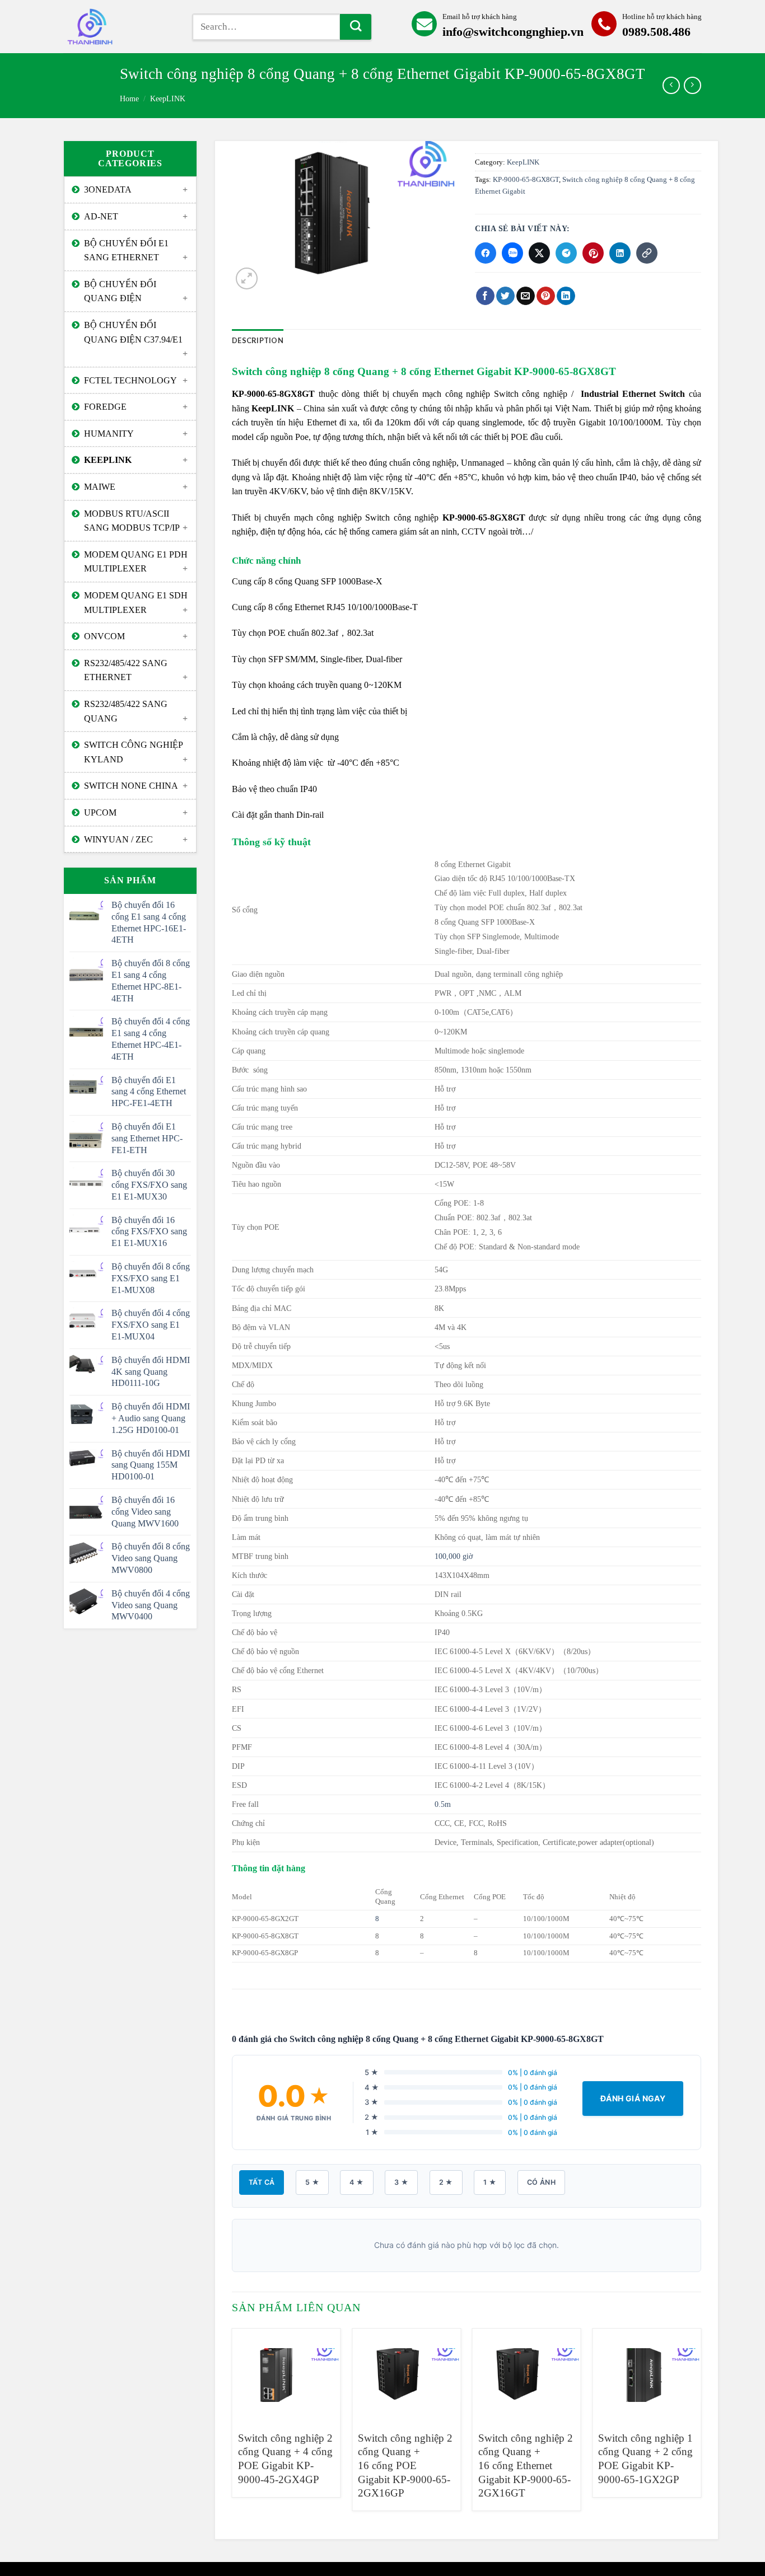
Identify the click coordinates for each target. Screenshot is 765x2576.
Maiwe (100, 487)
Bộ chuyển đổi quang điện (120, 291)
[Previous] (232, 2424)
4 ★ (356, 2182)
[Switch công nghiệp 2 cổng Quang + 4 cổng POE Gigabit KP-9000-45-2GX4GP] (286, 2375)
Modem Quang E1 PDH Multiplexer (136, 562)
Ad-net (101, 216)
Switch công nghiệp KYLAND (134, 752)
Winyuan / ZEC (118, 839)
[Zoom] (247, 278)
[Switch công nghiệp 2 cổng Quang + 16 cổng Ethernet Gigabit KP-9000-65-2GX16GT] (527, 2375)
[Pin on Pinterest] (546, 296)
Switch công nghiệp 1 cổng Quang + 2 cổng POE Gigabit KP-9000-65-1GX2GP (645, 2459)
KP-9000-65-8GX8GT (526, 180)
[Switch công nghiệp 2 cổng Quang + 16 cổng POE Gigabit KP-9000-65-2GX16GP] (406, 2375)
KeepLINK (168, 99)
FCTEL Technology (130, 380)
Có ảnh (541, 2182)
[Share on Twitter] (505, 296)
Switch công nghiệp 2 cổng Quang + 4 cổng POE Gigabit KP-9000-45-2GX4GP (285, 2459)
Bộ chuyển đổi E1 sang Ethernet (126, 250)
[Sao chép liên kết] (647, 253)
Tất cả (262, 2182)
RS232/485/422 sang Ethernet (126, 670)
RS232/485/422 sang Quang (126, 711)
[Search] (356, 27)
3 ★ (401, 2182)
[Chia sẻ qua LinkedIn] (620, 253)
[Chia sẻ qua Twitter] (539, 253)
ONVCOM (104, 636)
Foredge (105, 407)
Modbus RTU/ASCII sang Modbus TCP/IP (132, 521)
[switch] (119, 27)
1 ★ (490, 2182)
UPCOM (100, 812)
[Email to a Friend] (526, 296)
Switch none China (131, 786)
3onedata (108, 189)
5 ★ (312, 2182)
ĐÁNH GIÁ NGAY (633, 2098)
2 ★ (446, 2182)
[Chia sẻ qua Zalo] (512, 253)
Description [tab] (258, 340)
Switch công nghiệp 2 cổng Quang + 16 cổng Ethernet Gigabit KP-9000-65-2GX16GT (526, 2466)
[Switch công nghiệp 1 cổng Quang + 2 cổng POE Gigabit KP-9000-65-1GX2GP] (647, 2375)
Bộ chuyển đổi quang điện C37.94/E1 (133, 332)
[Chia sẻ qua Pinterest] (593, 253)
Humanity (109, 434)
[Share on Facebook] (485, 296)
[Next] (701, 2424)
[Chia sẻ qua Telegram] (566, 253)
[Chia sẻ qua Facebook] (486, 253)
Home (129, 99)
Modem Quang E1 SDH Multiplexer (136, 603)
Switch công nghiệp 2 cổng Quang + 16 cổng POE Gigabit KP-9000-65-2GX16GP (405, 2466)
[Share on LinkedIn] (566, 296)
